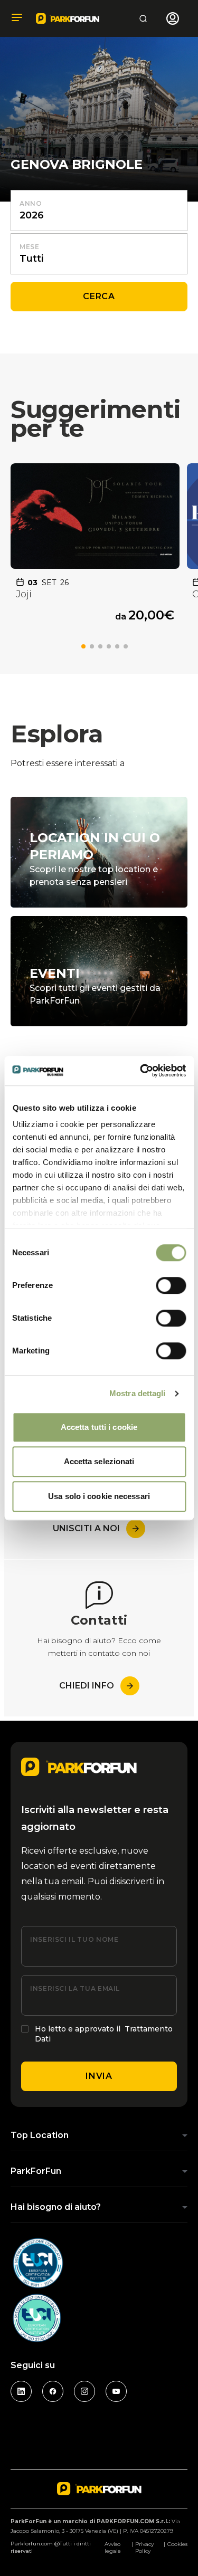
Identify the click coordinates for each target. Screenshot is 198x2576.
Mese (30, 247)
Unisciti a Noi (86, 1528)
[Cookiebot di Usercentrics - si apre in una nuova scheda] (141, 1071)
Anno (31, 203)
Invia (99, 2076)
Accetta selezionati (99, 1461)
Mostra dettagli (138, 1393)
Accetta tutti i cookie (99, 1427)
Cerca (99, 296)
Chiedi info (87, 1686)
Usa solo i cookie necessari (99, 1496)
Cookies (177, 2544)
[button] (83, 646)
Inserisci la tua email (75, 1988)
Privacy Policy (144, 2548)
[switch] (171, 1285)
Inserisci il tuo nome (74, 1939)
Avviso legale (113, 2548)
